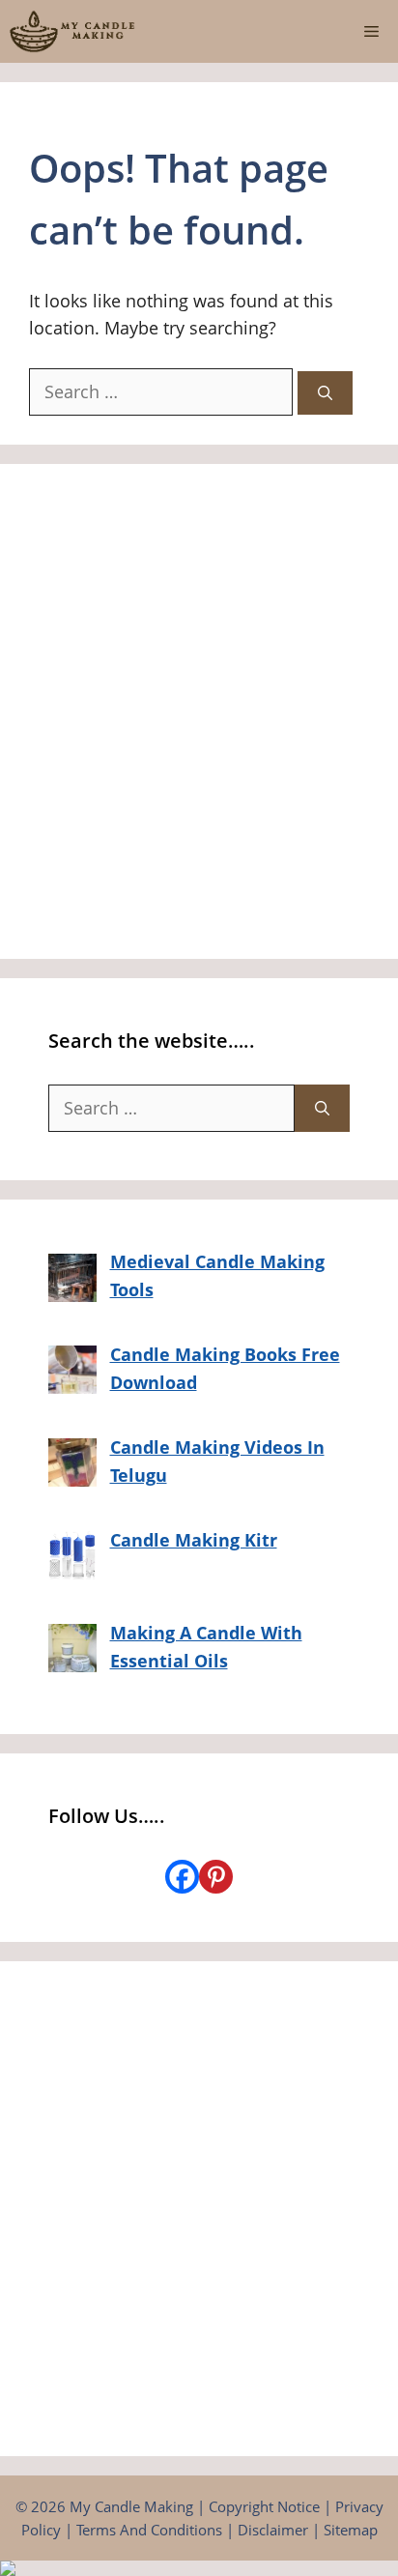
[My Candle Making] (72, 31)
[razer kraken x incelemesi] (199, 2568)
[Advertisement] (199, 711)
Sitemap (351, 2530)
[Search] (325, 393)
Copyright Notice (264, 2506)
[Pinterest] (216, 1877)
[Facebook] (182, 1877)
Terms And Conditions (149, 2530)
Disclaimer (273, 2530)
